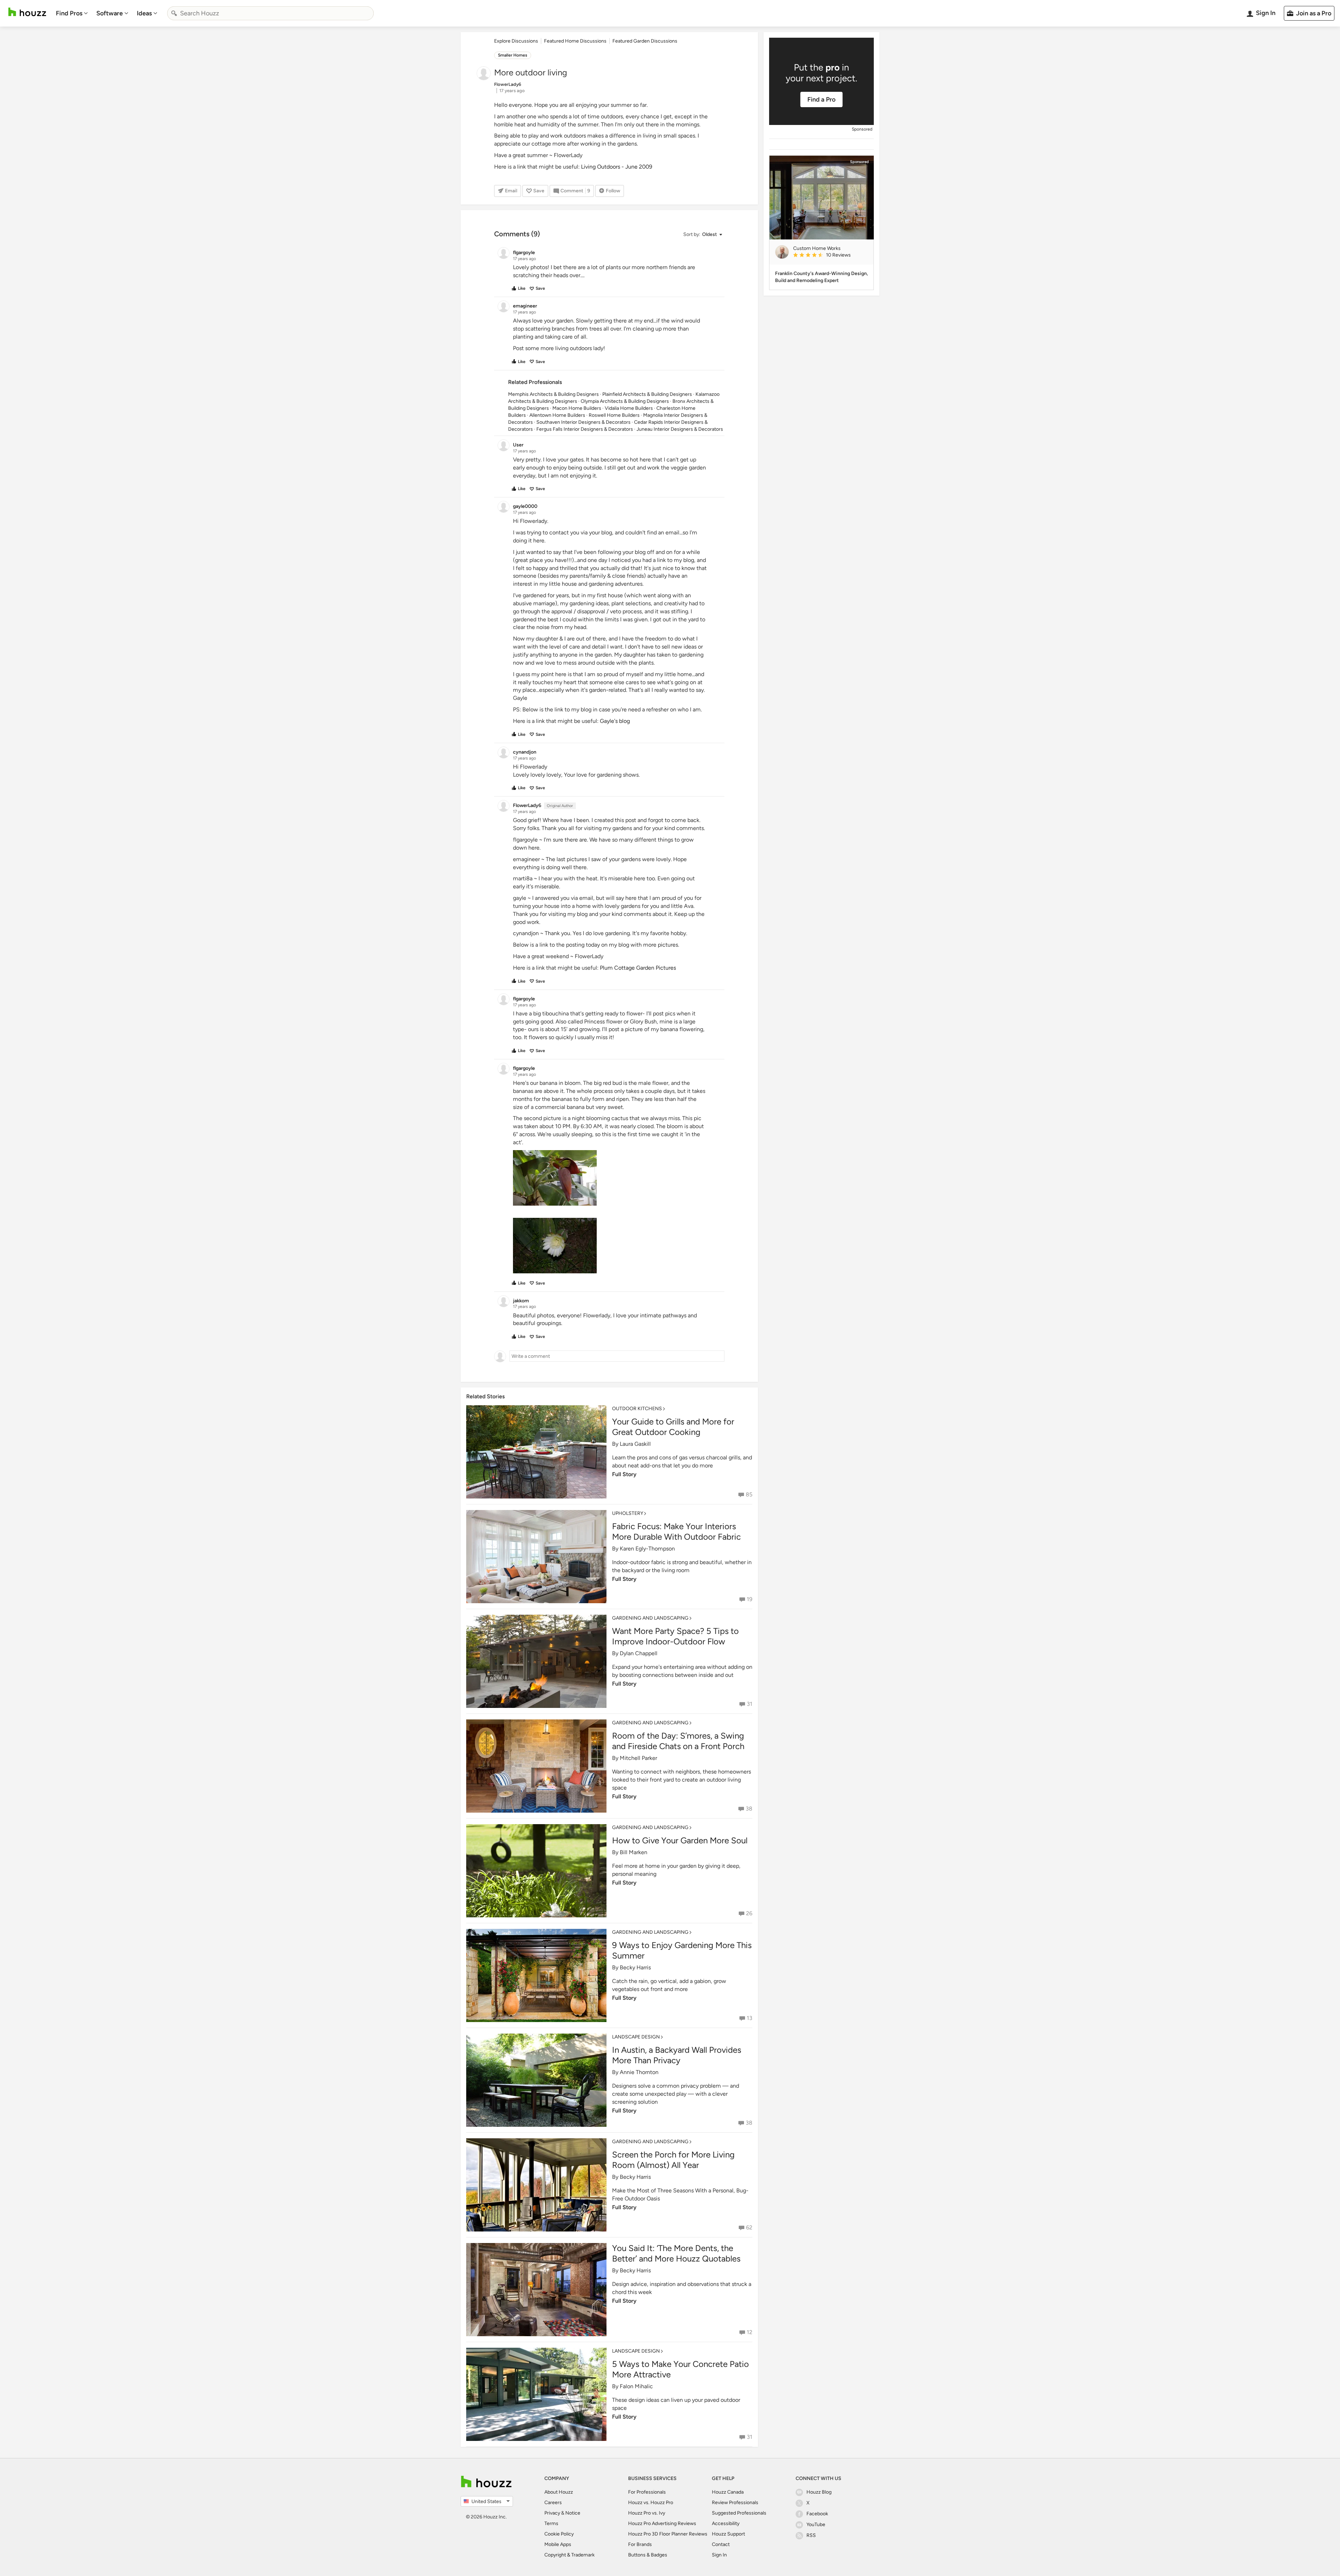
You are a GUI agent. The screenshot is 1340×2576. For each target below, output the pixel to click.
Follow (613, 191)
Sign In (719, 2555)
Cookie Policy (559, 2534)
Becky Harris (635, 1967)
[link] (831, 256)
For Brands (640, 2544)
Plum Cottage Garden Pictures (638, 968)
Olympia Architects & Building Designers (625, 401)
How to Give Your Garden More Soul (680, 1840)
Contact (721, 2544)
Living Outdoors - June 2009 (617, 167)
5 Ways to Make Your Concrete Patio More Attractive (680, 2369)
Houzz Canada (728, 2492)
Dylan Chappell (639, 1653)
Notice (573, 2513)
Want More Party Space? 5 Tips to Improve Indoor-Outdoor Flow (675, 1636)
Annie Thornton (639, 2072)
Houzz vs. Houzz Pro (651, 2503)
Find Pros (69, 13)
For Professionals (647, 2492)
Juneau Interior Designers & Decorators (680, 429)
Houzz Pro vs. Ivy (647, 2513)
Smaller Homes (513, 55)
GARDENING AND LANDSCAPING (650, 1618)
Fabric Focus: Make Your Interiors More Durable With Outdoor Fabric (676, 1531)
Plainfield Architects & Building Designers (647, 394)
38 (749, 1809)
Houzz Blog (819, 2492)
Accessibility (726, 2523)
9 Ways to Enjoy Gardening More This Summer (682, 1950)
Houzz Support (728, 2534)
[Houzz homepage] (27, 12)
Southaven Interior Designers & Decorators (583, 422)
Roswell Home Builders (614, 415)
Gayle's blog (615, 721)
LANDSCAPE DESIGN (636, 2037)
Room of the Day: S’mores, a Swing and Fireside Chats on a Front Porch (678, 1741)
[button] (702, 235)
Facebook (817, 2514)
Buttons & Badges (648, 2555)
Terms (551, 2523)
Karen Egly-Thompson (647, 1549)
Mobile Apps (558, 2544)
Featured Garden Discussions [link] (645, 41)
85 (749, 1494)
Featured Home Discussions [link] (575, 41)
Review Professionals (735, 2503)
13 (750, 2018)
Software (110, 13)
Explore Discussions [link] (516, 41)
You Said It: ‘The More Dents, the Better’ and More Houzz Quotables (676, 2253)
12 (750, 2332)
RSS (811, 2535)
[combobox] (270, 13)
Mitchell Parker (638, 1758)
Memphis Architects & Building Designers (553, 394)
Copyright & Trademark (569, 2555)
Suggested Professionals (739, 2513)
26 (749, 1913)
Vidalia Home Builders (629, 408)
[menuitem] (72, 13)
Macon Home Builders (577, 408)
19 (750, 1599)
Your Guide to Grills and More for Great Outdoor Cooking (673, 1427)
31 (750, 1704)
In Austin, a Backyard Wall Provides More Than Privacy (677, 2055)
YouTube (816, 2525)
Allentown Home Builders (557, 415)
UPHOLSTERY (628, 1513)
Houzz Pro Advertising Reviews (662, 2523)
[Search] (174, 13)
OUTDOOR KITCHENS (637, 1409)
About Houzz (559, 2492)
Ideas (144, 13)
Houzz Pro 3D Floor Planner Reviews (668, 2534)
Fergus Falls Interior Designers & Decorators (585, 429)
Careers (553, 2503)
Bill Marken (634, 1852)
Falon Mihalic (636, 2386)
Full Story (624, 1474)
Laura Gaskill (635, 1444)
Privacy (552, 2513)
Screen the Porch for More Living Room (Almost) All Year (673, 2160)
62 (749, 2227)
